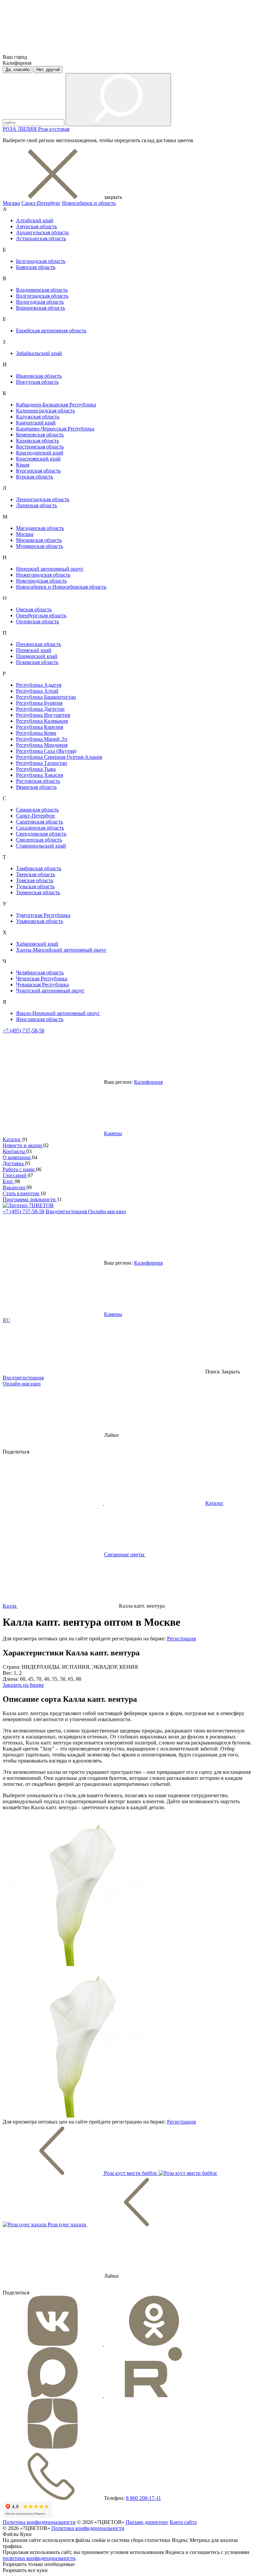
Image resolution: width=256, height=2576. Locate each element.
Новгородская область (41, 581)
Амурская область (36, 226)
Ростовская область (38, 781)
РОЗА (10, 129)
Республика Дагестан (40, 709)
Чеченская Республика (42, 979)
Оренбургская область (41, 615)
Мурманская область (39, 546)
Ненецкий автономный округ (50, 569)
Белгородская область (41, 261)
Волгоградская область (42, 296)
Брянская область (36, 267)
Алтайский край (35, 220)
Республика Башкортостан (46, 697)
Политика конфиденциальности (39, 2522)
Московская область (39, 540)
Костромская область (40, 447)
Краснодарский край (40, 453)
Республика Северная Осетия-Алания (59, 757)
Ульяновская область (39, 921)
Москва (11, 203)
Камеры (113, 1133)
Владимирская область (42, 290)
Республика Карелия (39, 727)
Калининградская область (45, 411)
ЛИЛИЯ (28, 129)
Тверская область (35, 874)
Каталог (12, 1139)
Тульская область (35, 886)
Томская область (35, 880)
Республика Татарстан (41, 763)
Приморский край (37, 656)
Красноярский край (38, 459)
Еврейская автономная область (51, 331)
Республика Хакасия (39, 775)
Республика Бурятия (39, 703)
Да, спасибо (17, 70)
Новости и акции (23, 1145)
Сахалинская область (40, 828)
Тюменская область (38, 892)
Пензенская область (38, 644)
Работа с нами (19, 1169)
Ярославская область (40, 1019)
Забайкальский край (39, 353)
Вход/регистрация (67, 1211)
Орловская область (37, 621)
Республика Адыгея (39, 685)
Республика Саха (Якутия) (46, 751)
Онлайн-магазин (107, 1211)
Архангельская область (42, 232)
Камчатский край (36, 423)
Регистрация (181, 1639)
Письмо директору (147, 2522)
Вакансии (14, 1187)
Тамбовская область (39, 868)
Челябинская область (40, 973)
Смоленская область (39, 840)
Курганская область (38, 471)
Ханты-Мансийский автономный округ (61, 950)
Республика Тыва (36, 769)
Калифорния (148, 1082)
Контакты (14, 1151)
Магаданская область (40, 528)
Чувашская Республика (42, 985)
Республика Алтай (37, 691)
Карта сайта (183, 2522)
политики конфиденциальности (39, 2558)
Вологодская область (40, 302)
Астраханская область (41, 238)
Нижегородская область (43, 575)
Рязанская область (36, 787)
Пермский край (34, 650)
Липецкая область (36, 505)
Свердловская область (41, 834)
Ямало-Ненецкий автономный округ (58, 1013)
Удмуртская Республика (43, 915)
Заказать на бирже (23, 1685)
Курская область (34, 477)
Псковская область (37, 662)
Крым (23, 465)
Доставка (14, 1163)
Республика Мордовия (42, 745)
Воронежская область (40, 308)
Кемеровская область (40, 435)
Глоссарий (15, 1175)
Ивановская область (39, 376)
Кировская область (37, 441)
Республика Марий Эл (42, 739)
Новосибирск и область (89, 203)
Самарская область (37, 810)
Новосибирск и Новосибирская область (61, 587)
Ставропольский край (41, 846)
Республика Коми (36, 733)
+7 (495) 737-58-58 (23, 1031)
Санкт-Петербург (41, 203)
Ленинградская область (43, 499)
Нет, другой (48, 70)
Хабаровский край (37, 944)
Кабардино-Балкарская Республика (56, 405)
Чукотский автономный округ (50, 991)
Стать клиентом (21, 1193)
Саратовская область (39, 822)
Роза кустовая (54, 129)
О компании (17, 1157)
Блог (9, 1181)
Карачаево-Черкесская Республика (55, 429)
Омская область (34, 609)
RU (6, 1320)
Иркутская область (37, 382)
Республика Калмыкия (42, 721)
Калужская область (38, 417)
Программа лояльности (30, 1199)
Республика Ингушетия (43, 715)
